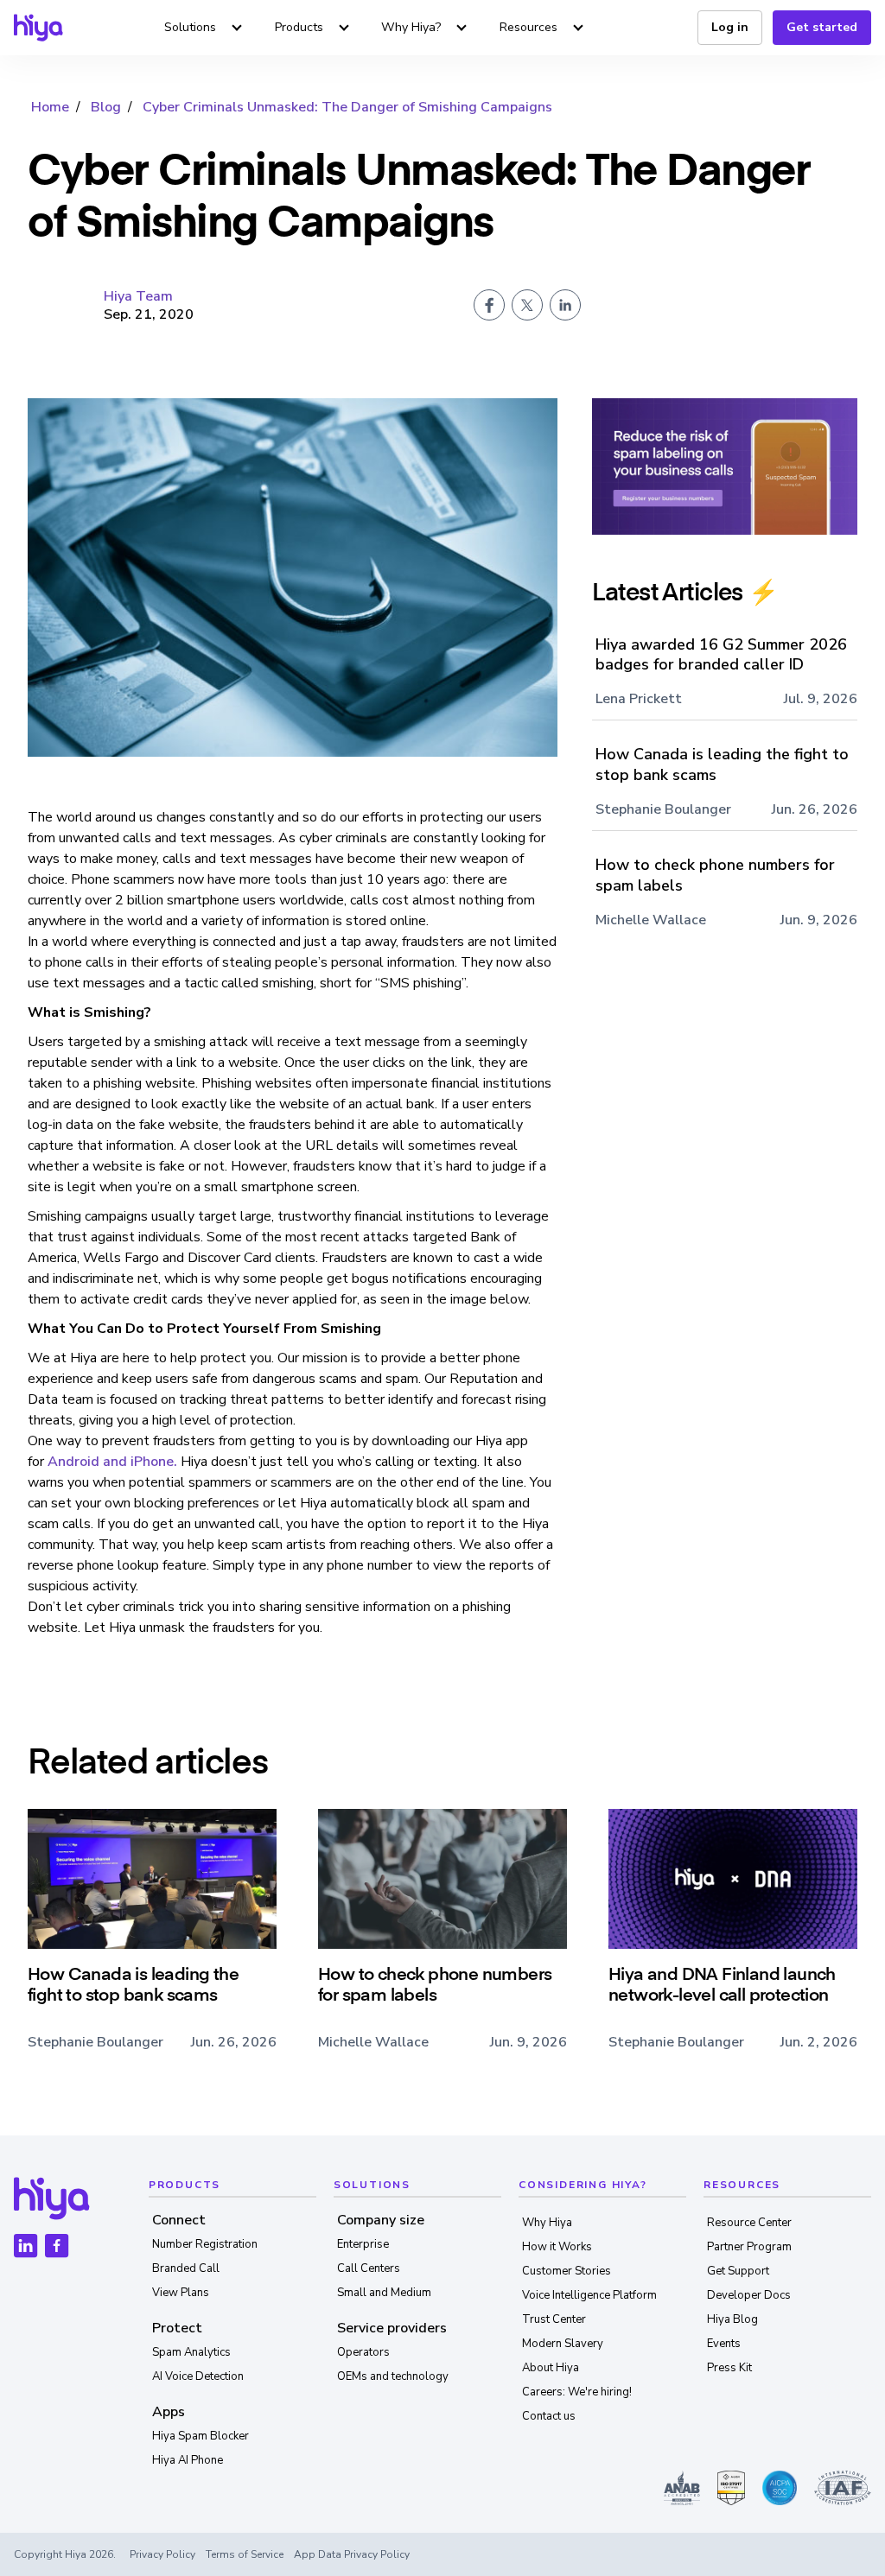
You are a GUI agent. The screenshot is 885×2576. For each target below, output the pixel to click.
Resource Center (749, 2223)
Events (724, 2344)
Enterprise (363, 2244)
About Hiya (551, 2368)
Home (50, 107)
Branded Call (186, 2268)
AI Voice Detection (198, 2376)
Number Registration (205, 2244)
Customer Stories (567, 2271)
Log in (730, 27)
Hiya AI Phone (188, 2460)
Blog (106, 107)
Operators (363, 2352)
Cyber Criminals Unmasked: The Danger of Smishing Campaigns (347, 107)
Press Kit (729, 2368)
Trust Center (554, 2319)
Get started (822, 27)
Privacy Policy (162, 2554)
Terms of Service (245, 2554)
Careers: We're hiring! (577, 2392)
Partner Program (749, 2247)
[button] (205, 28)
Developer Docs (749, 2295)
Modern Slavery (563, 2344)
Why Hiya (547, 2223)
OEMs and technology (393, 2376)
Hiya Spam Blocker (201, 2436)
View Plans (181, 2293)
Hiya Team (138, 296)
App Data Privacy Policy (352, 2554)
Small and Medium (384, 2293)
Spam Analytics (191, 2352)
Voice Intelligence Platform (589, 2295)
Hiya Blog (732, 2319)
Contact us (549, 2416)
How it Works (557, 2247)
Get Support (738, 2271)
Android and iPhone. (112, 1462)
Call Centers (369, 2268)
